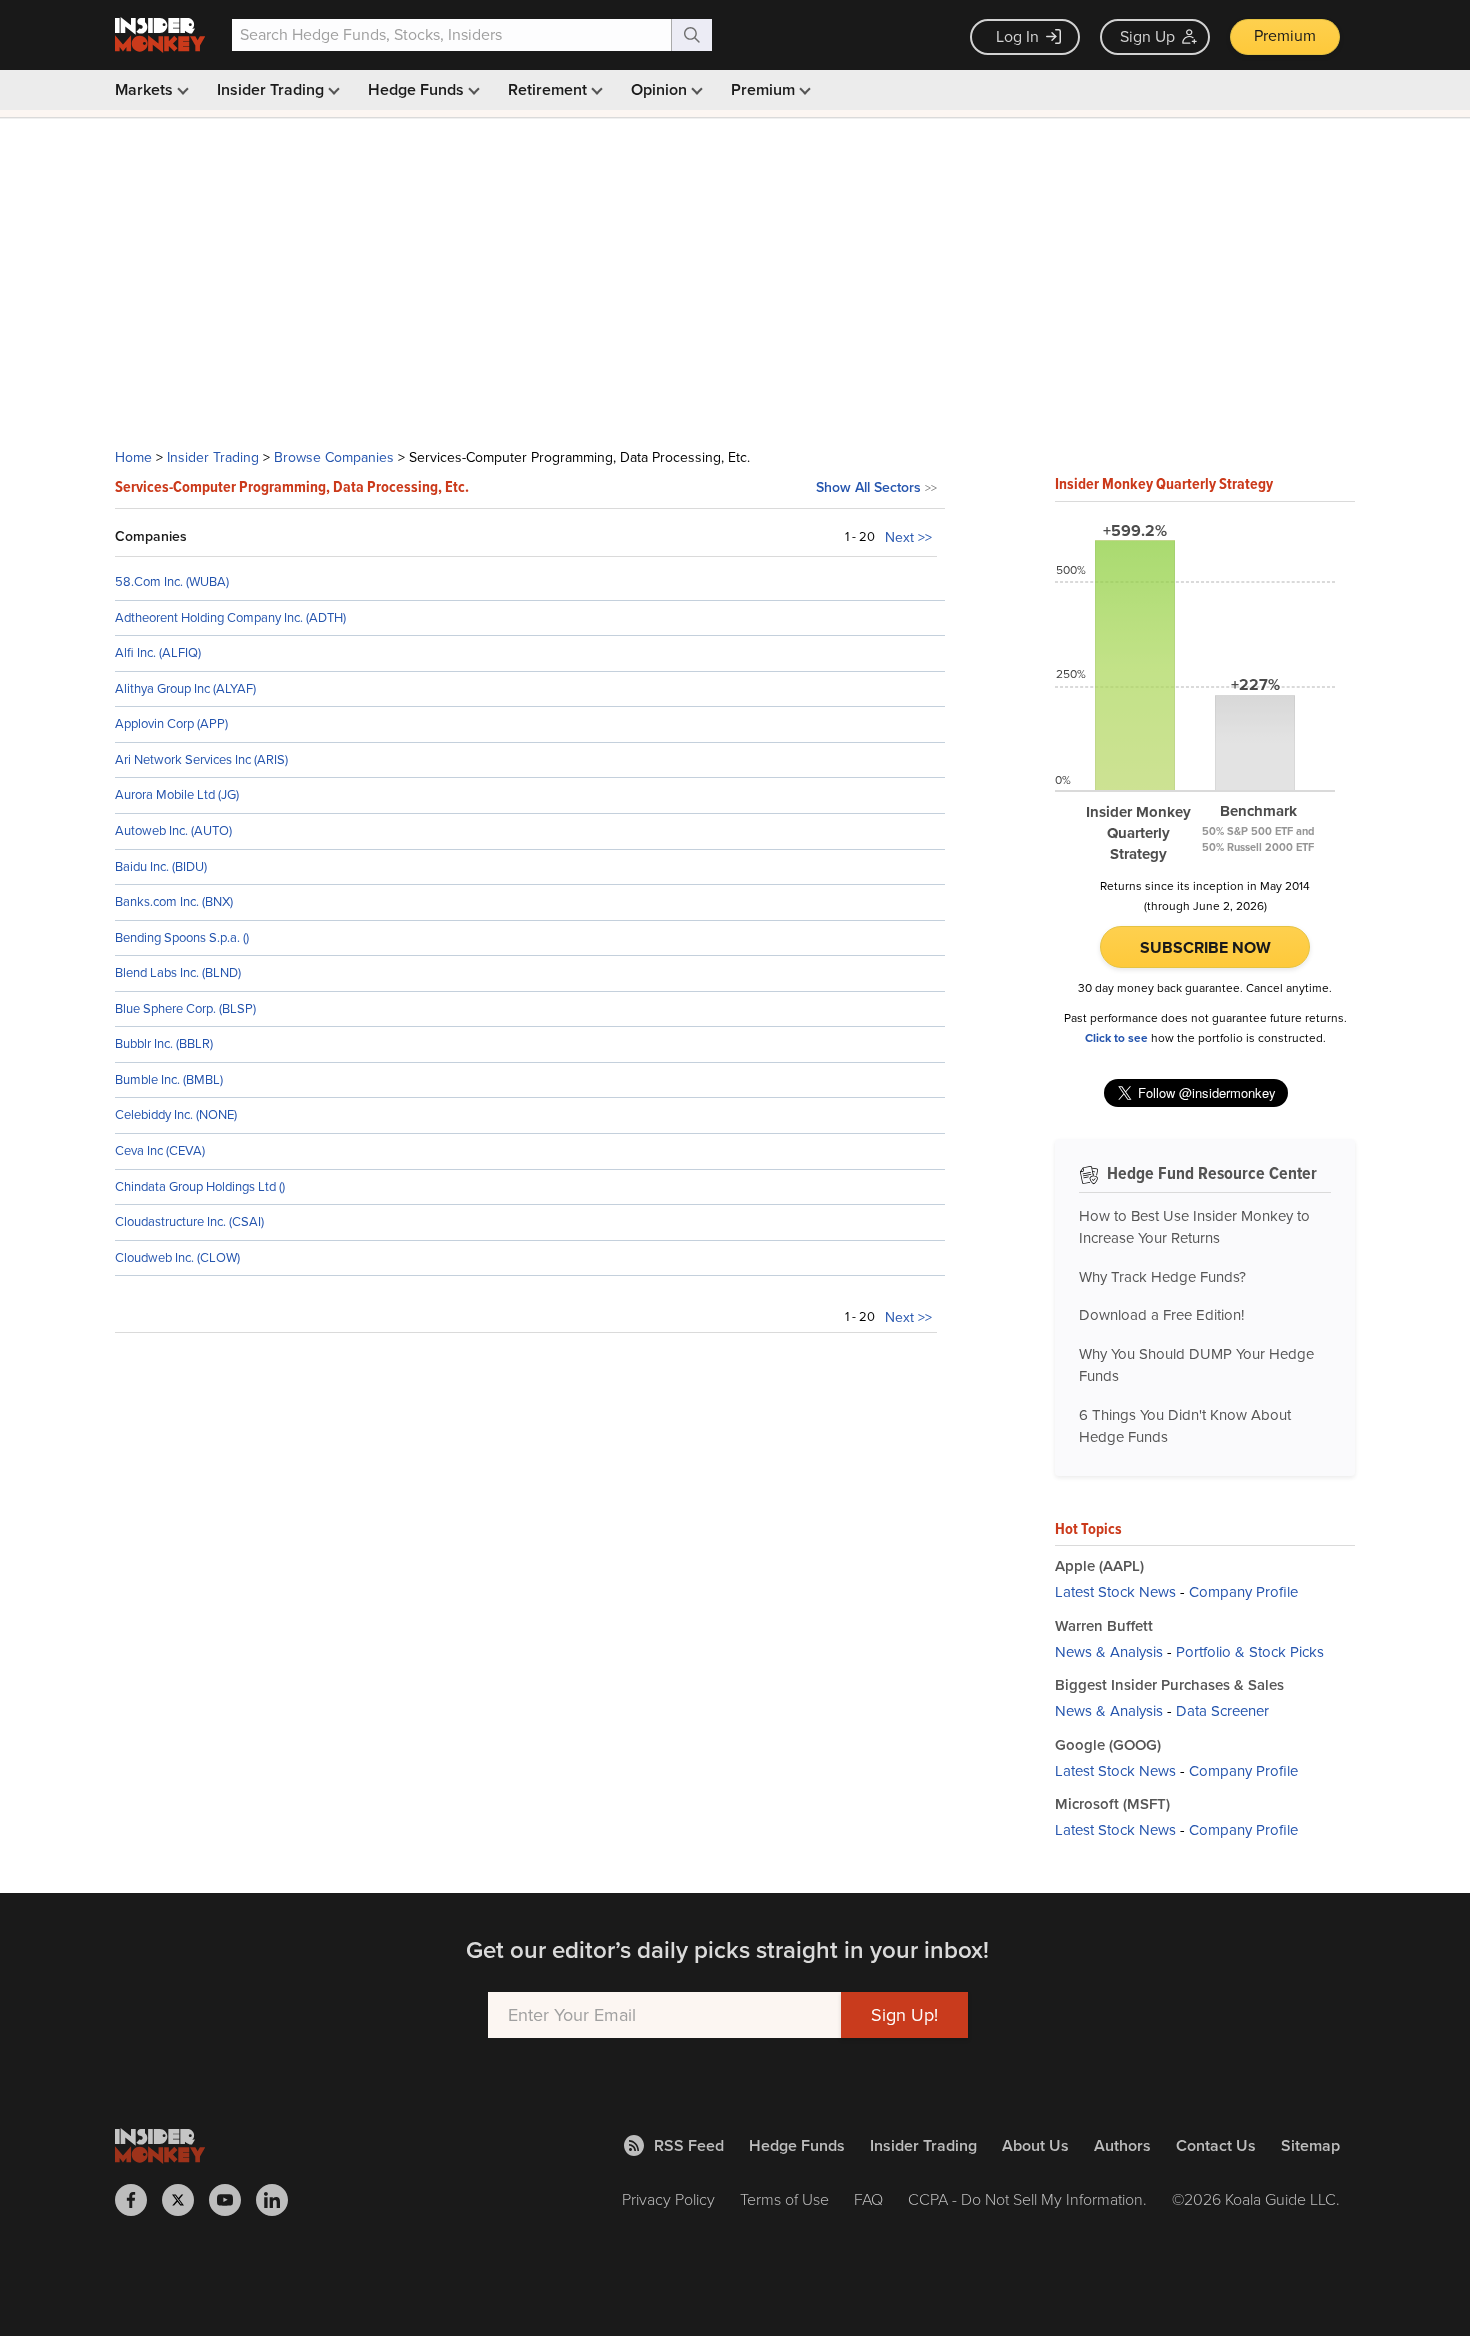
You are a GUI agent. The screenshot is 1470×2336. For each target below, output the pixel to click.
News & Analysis (1109, 1652)
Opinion (661, 89)
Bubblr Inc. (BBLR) (164, 1043)
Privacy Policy (668, 2199)
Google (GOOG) (1108, 1745)
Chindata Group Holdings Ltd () (200, 1186)
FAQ (868, 2199)
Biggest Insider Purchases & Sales (1169, 1685)
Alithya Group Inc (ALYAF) (185, 688)
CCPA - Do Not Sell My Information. (1027, 2199)
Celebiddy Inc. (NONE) (176, 1114)
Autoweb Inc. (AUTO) (173, 830)
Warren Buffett (1104, 1626)
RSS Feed (689, 2145)
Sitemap (1310, 2145)
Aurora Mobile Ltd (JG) (177, 794)
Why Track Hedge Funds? (1162, 1277)
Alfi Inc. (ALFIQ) (158, 652)
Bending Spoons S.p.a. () (182, 937)
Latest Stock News (1115, 1592)
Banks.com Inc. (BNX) (174, 901)
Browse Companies (334, 457)
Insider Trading (272, 89)
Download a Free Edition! (1161, 1315)
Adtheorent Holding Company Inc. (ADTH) (230, 617)
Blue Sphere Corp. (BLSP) (185, 1008)
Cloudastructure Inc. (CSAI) (189, 1221)
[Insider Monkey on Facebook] (138, 2200)
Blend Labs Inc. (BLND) (178, 972)
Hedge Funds (418, 89)
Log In (1017, 36)
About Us (1035, 2145)
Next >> (908, 537)
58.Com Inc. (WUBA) (172, 581)
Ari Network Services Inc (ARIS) (201, 759)
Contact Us (1216, 2145)
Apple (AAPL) (1099, 1566)
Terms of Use (784, 2199)
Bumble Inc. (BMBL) (169, 1079)
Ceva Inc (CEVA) (160, 1150)
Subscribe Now (1205, 947)
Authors (1122, 2145)
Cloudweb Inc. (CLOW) (177, 1257)
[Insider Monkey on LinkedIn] (279, 2200)
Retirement (549, 89)
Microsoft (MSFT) (1112, 1804)
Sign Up (1147, 36)
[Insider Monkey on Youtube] (232, 2200)
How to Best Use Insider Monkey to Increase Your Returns (1194, 1227)
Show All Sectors (868, 487)
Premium (1285, 35)
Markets (146, 89)
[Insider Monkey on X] (185, 2200)
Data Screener (1222, 1711)
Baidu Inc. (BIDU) (161, 866)
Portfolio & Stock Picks (1250, 1652)
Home (133, 457)
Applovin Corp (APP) (171, 723)
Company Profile (1243, 1592)
